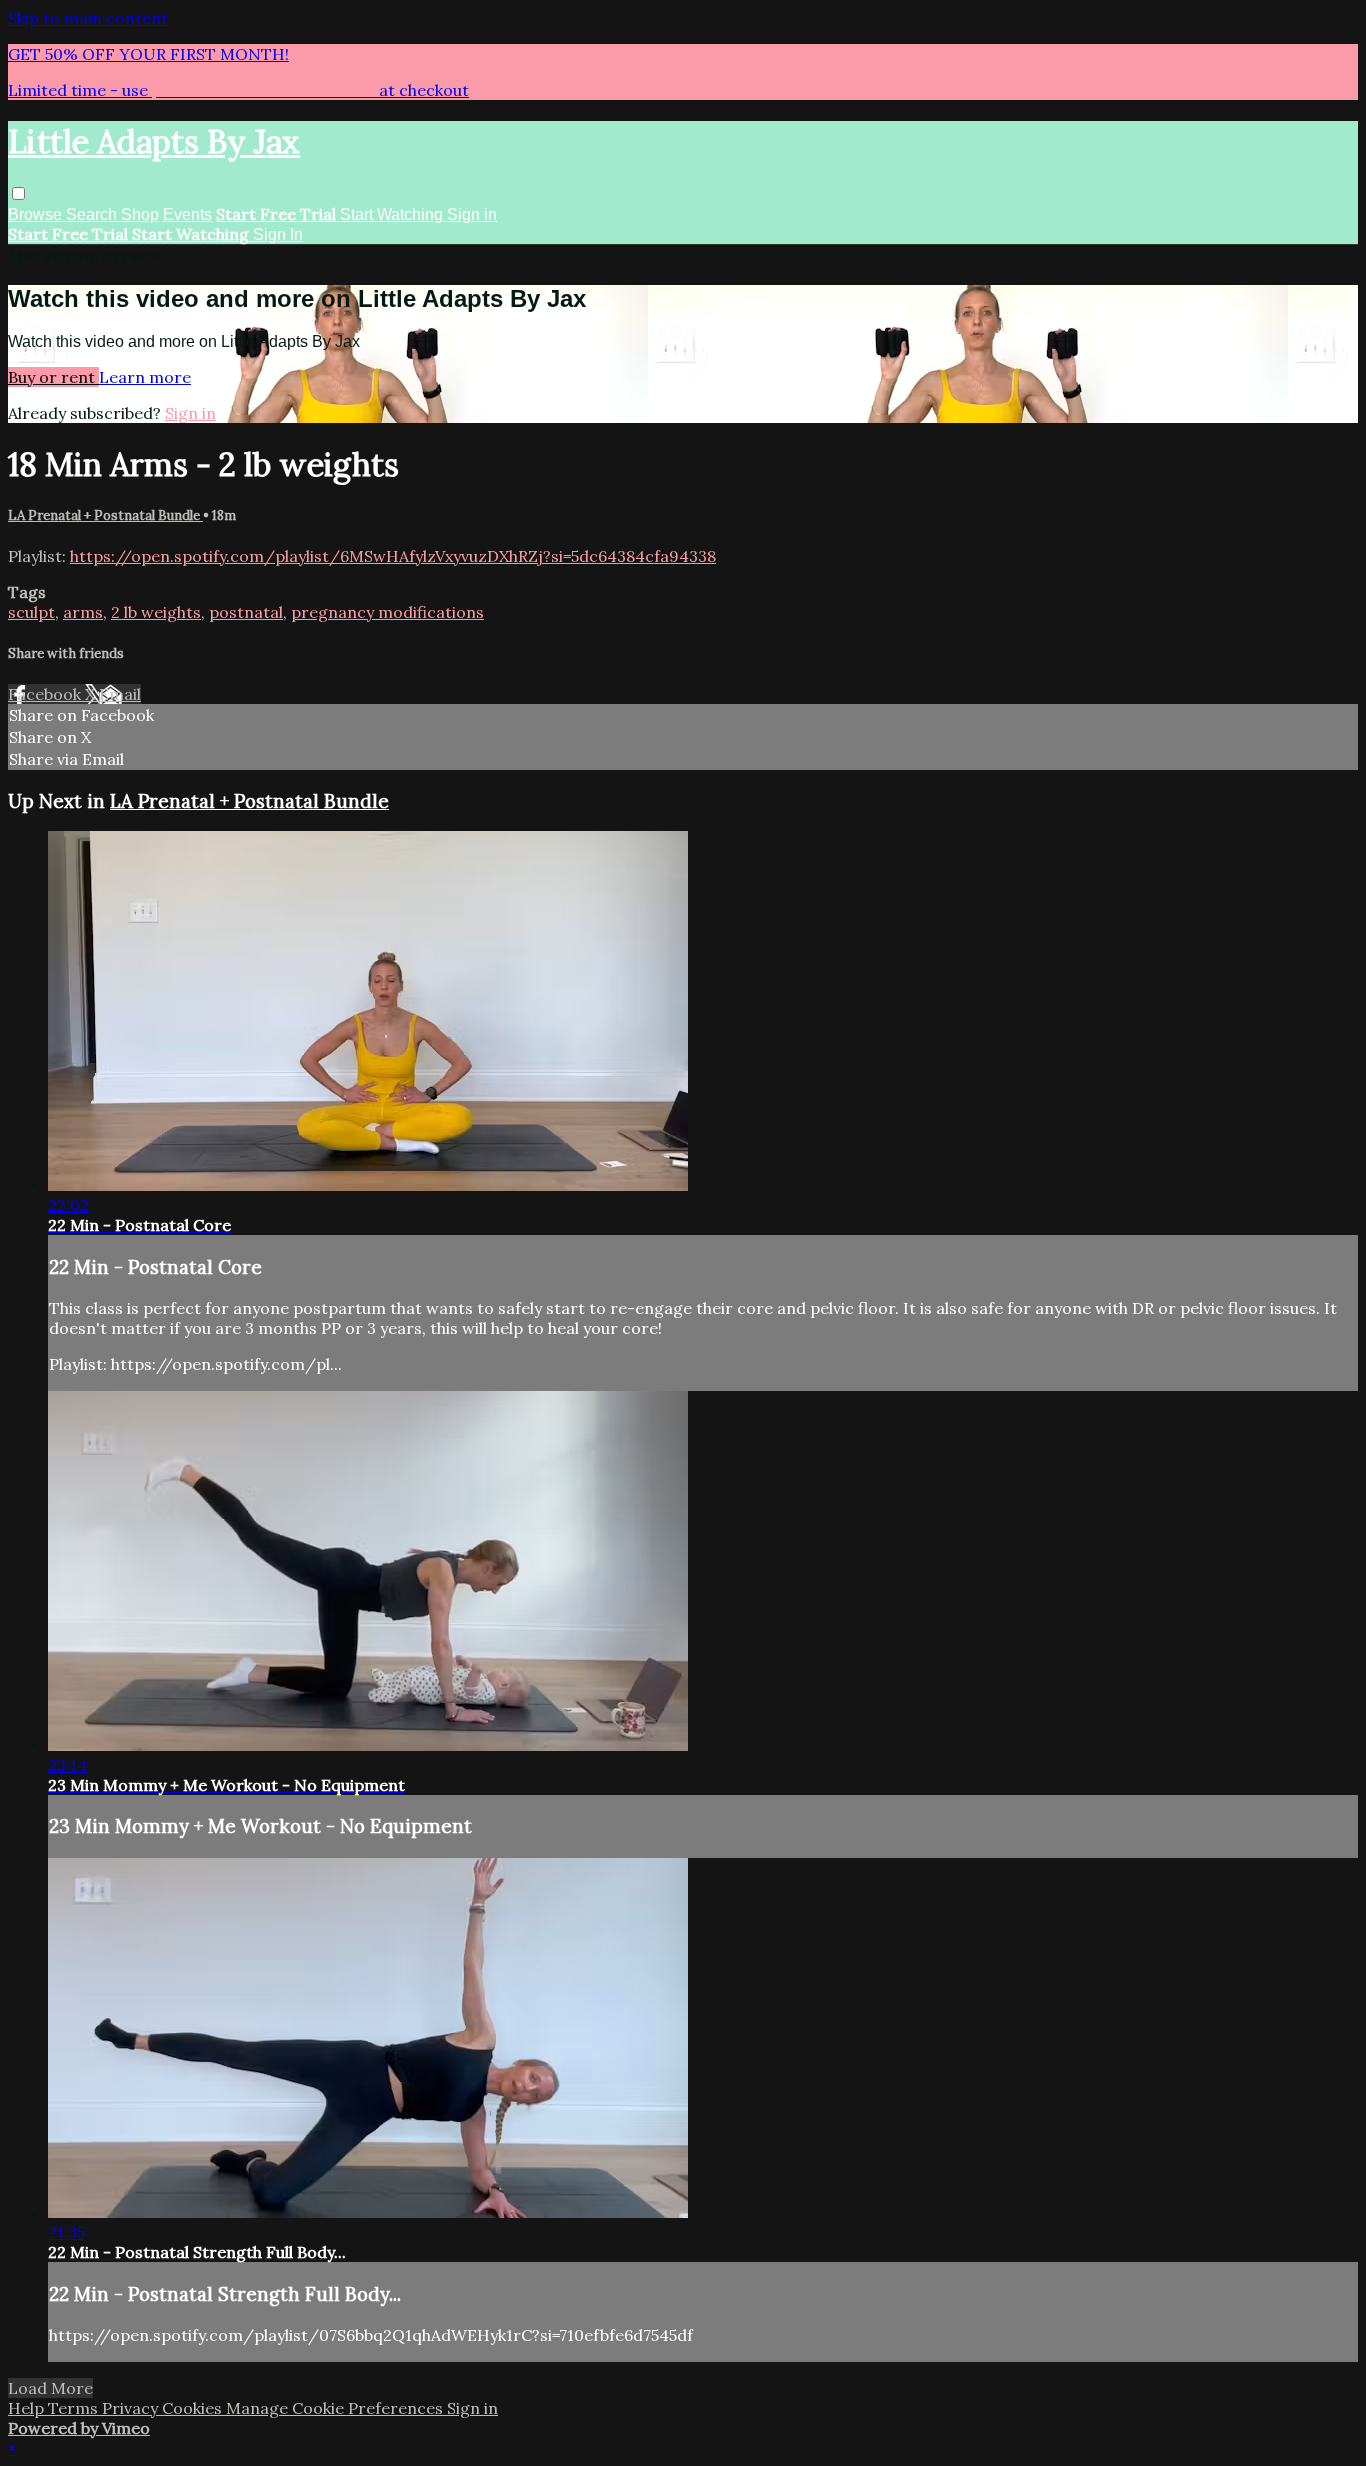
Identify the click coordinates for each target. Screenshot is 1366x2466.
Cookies (194, 2408)
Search (93, 214)
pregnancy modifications (387, 612)
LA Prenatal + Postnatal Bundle (105, 515)
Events (187, 214)
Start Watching (393, 214)
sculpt (31, 612)
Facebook (46, 694)
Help (28, 2408)
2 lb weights (156, 612)
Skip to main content (88, 18)
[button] (18, 193)
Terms (75, 2408)
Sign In (278, 234)
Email (120, 694)
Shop (140, 214)
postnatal (246, 612)
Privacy (132, 2408)
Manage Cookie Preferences (336, 2408)
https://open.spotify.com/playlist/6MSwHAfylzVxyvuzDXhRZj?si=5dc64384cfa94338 (393, 556)
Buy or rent (53, 377)
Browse (37, 214)
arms (83, 612)
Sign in (472, 214)
